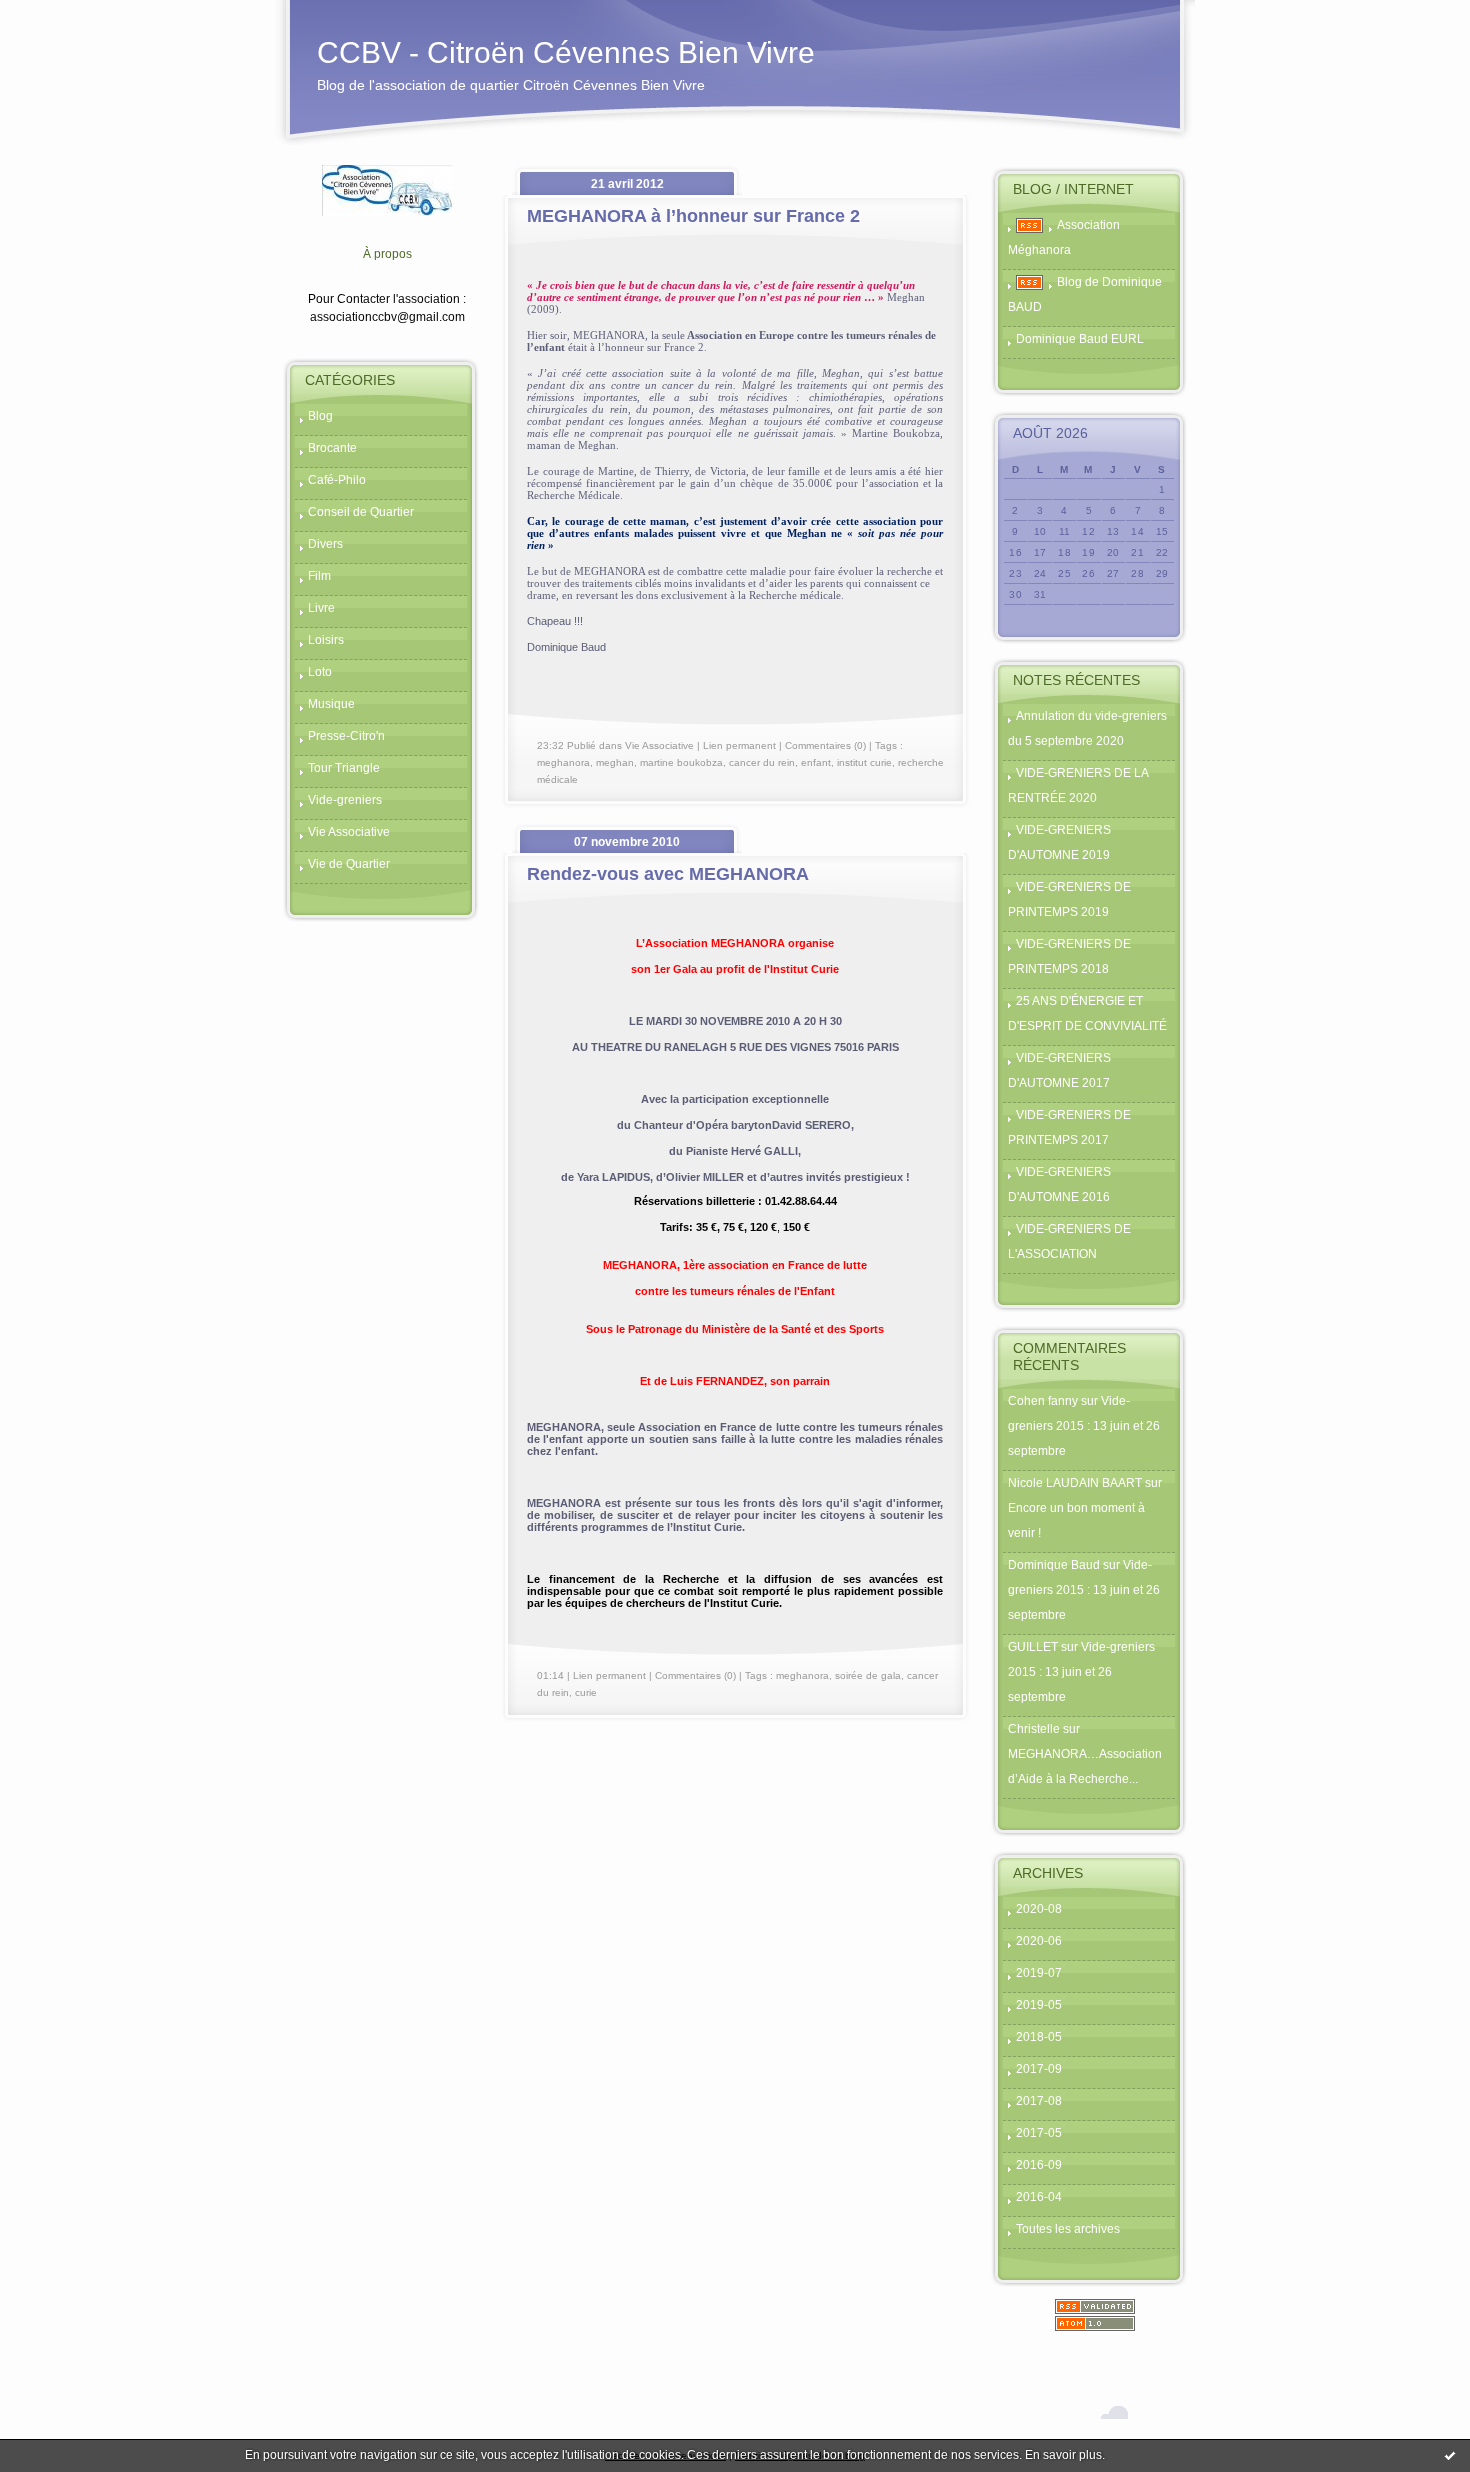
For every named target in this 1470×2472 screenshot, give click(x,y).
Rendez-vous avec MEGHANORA (668, 874)
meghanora (563, 762)
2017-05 (1039, 2133)
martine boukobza (681, 762)
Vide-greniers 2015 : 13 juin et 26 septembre (1084, 1426)
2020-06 (1039, 1941)
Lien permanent (739, 745)
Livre (321, 608)
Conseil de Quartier (361, 512)
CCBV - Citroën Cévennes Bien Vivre (566, 52)
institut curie (864, 762)
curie (586, 1692)
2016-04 (1039, 2197)
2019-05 (1039, 2005)
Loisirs (326, 640)
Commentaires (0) (825, 745)
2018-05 (1039, 2037)
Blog (320, 416)
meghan (615, 762)
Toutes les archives (1068, 2229)
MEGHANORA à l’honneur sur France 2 (693, 216)
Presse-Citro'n (346, 736)
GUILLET (1033, 1647)
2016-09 (1039, 2165)
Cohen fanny (1043, 1401)
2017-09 (1039, 2069)
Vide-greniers (345, 800)
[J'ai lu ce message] (1450, 2455)
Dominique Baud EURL (1080, 339)
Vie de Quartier (349, 864)
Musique (331, 704)
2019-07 (1039, 1973)
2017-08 (1039, 2101)
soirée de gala (868, 1675)
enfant (816, 762)
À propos (387, 254)
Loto (320, 672)
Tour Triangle (344, 768)
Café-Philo (337, 480)
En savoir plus (1063, 2455)
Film (319, 576)
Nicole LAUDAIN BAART (1075, 1483)
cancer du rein (762, 762)
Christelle (1034, 1729)
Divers (325, 544)
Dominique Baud (1054, 1565)
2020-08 (1039, 1909)
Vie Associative (349, 832)
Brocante (332, 448)
